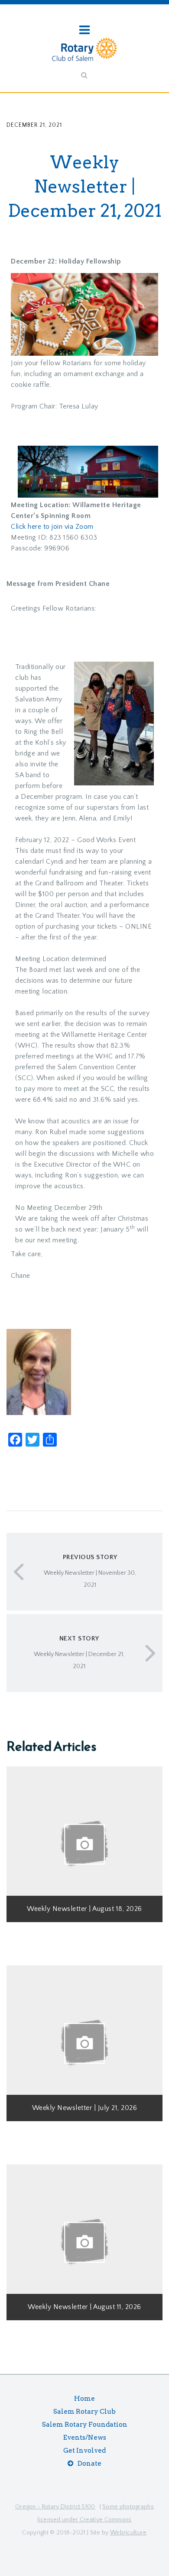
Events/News (85, 2438)
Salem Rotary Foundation (85, 2425)
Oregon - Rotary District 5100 (55, 2507)
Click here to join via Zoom (52, 527)
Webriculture (128, 2533)
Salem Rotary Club (84, 2412)
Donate (89, 2463)
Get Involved (84, 2451)
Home (84, 2399)
